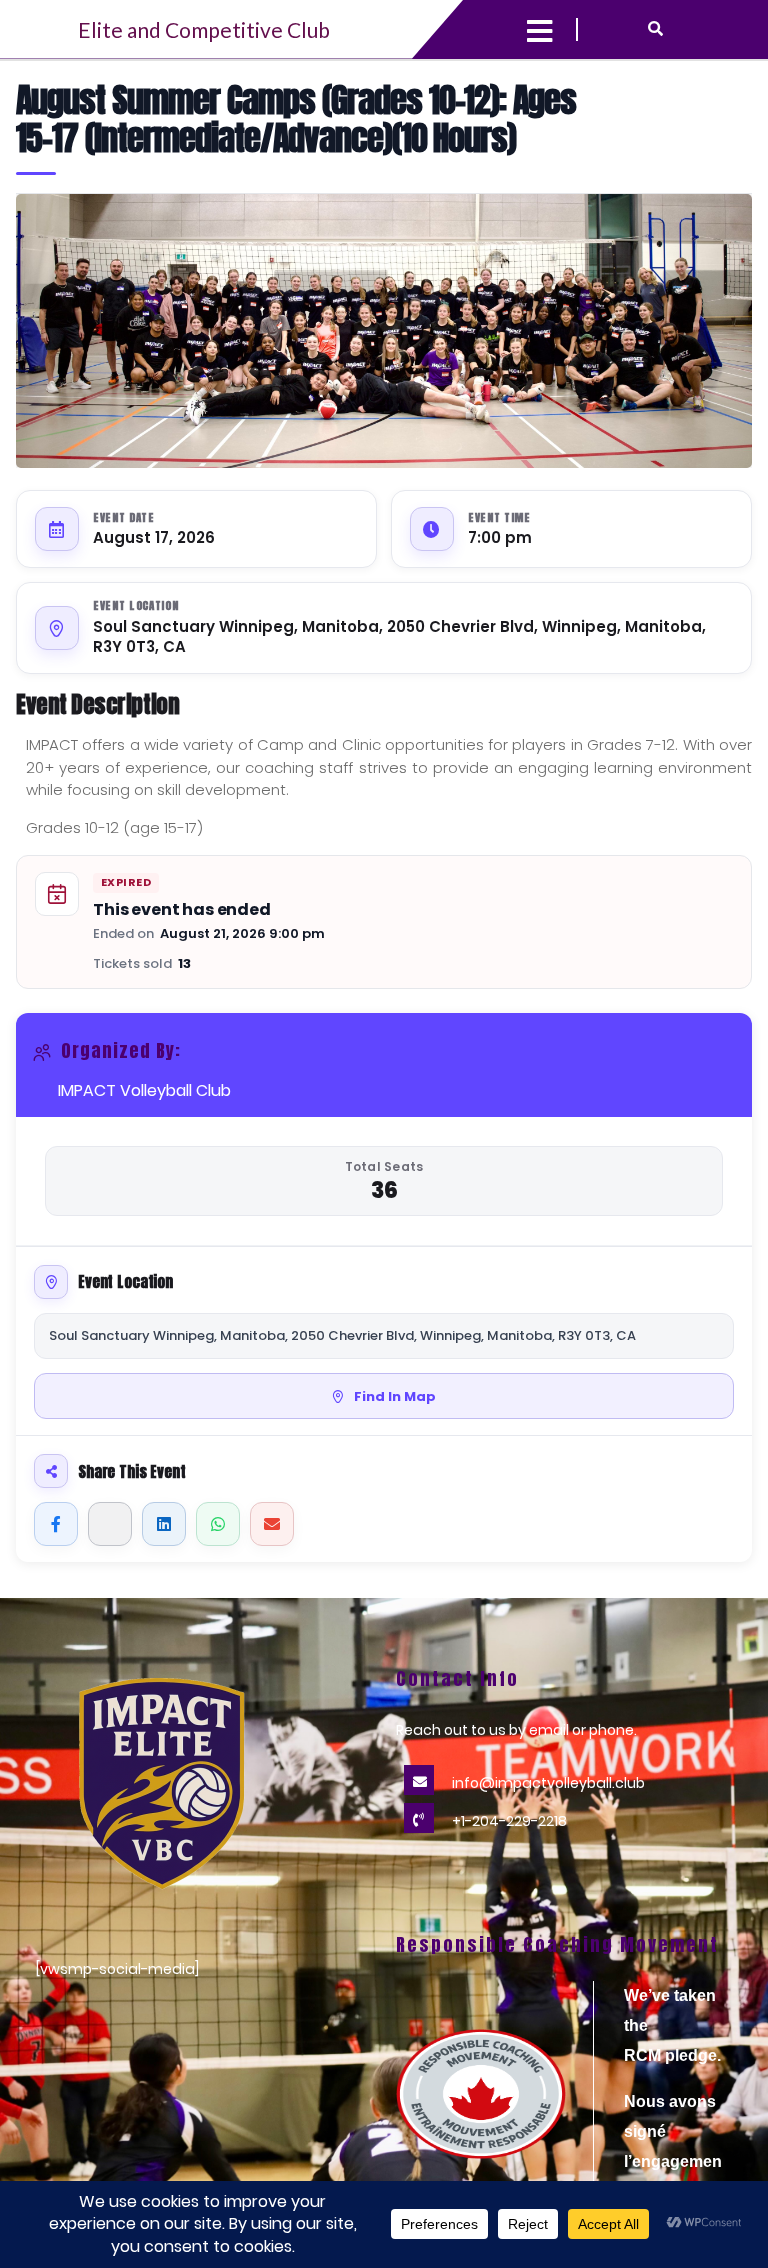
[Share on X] (110, 1524)
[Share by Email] (272, 1524)
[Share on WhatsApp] (218, 1524)
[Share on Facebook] (56, 1524)
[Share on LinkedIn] (164, 1524)
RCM (642, 2055)
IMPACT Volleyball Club (144, 1091)
